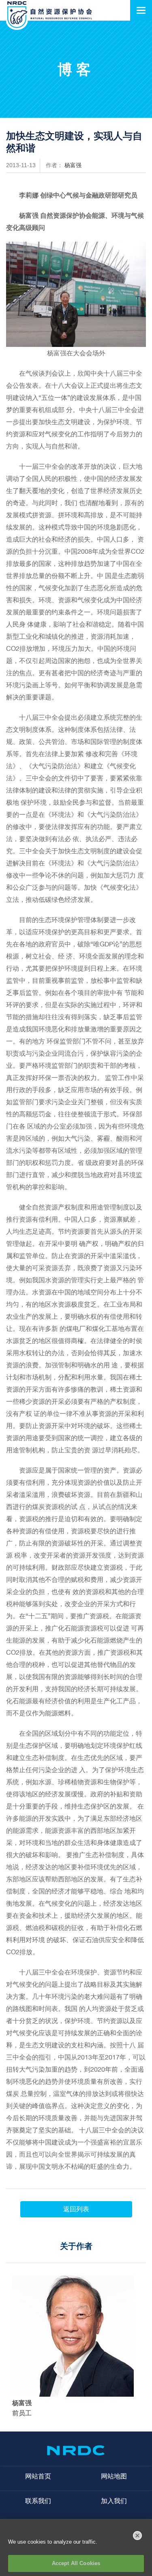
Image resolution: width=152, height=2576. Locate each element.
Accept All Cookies (76, 2563)
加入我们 (114, 2501)
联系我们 (38, 2501)
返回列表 (76, 2209)
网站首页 (38, 2476)
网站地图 (114, 2476)
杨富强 (73, 165)
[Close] (137, 2536)
